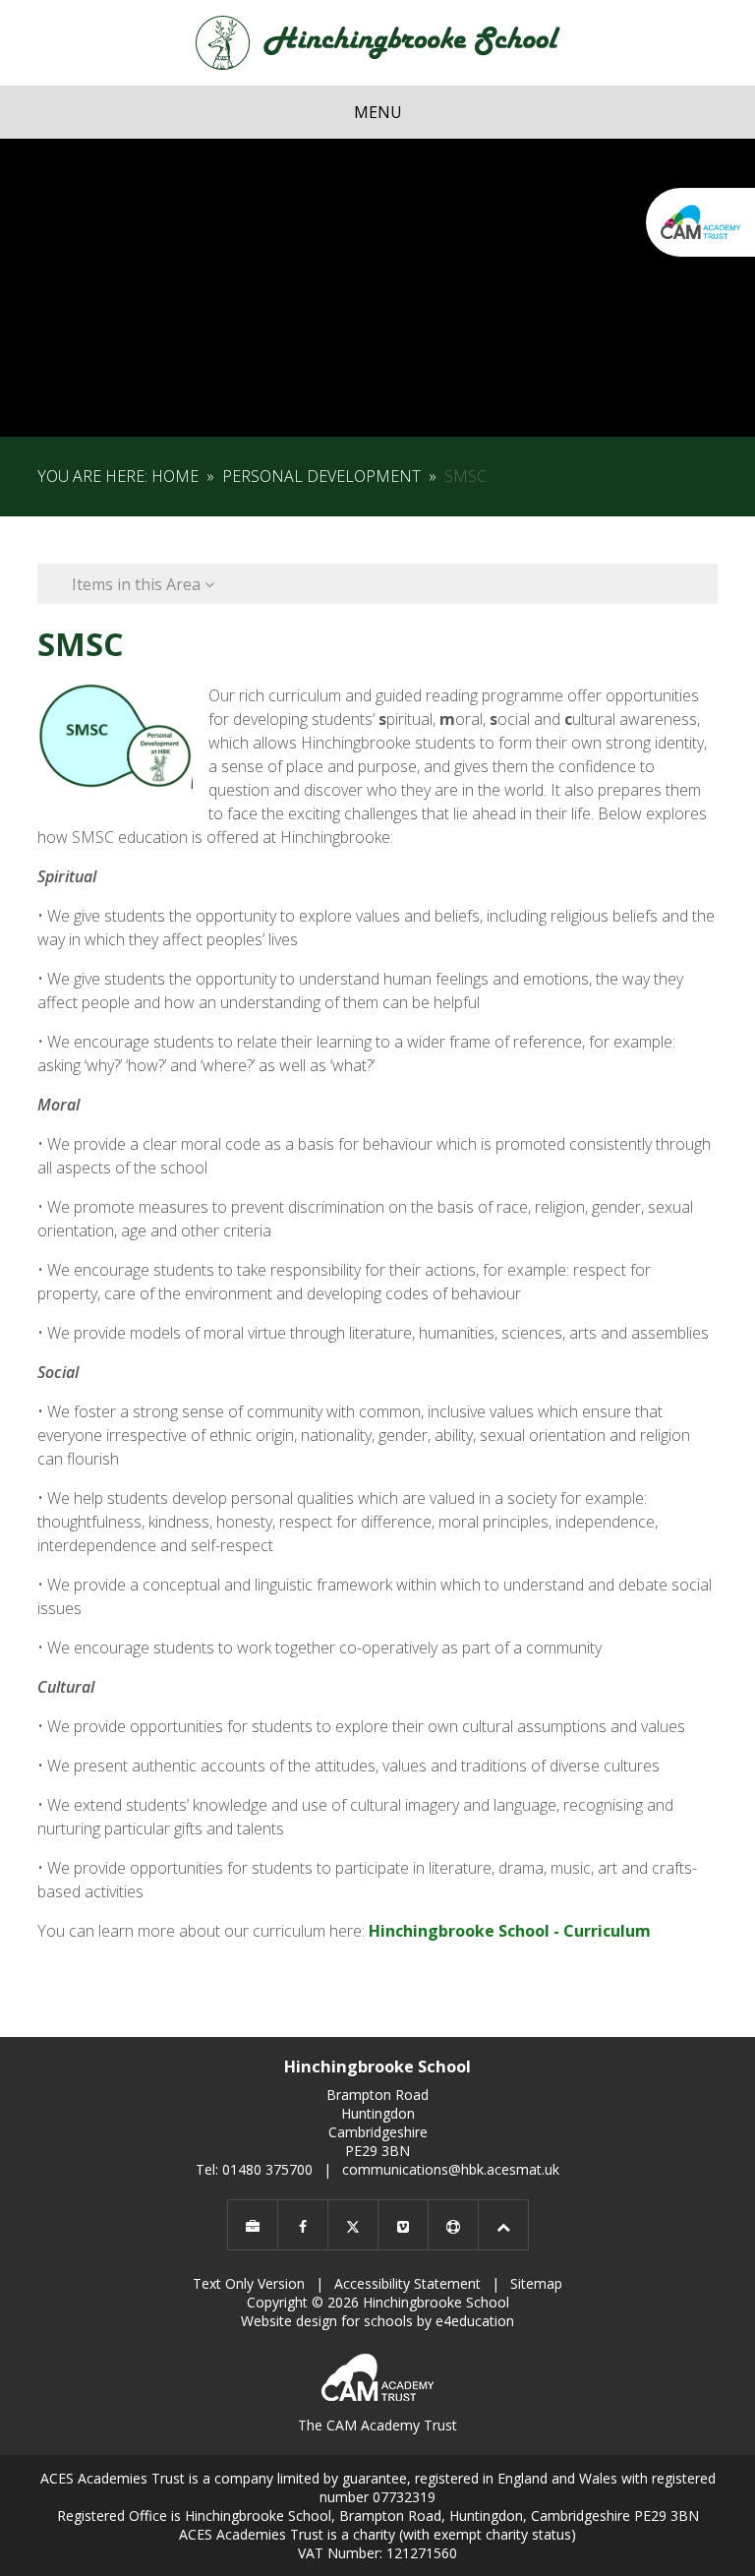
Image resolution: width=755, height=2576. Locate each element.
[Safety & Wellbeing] (453, 2225)
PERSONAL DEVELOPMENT (321, 476)
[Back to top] (503, 2225)
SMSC (465, 476)
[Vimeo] (403, 2225)
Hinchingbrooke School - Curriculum (510, 1931)
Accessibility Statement (407, 2283)
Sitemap (536, 2283)
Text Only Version (249, 2283)
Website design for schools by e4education (377, 2321)
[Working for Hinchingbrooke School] (253, 2225)
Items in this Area (138, 584)
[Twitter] (353, 2225)
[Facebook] (303, 2225)
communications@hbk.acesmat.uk (451, 2169)
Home (175, 476)
